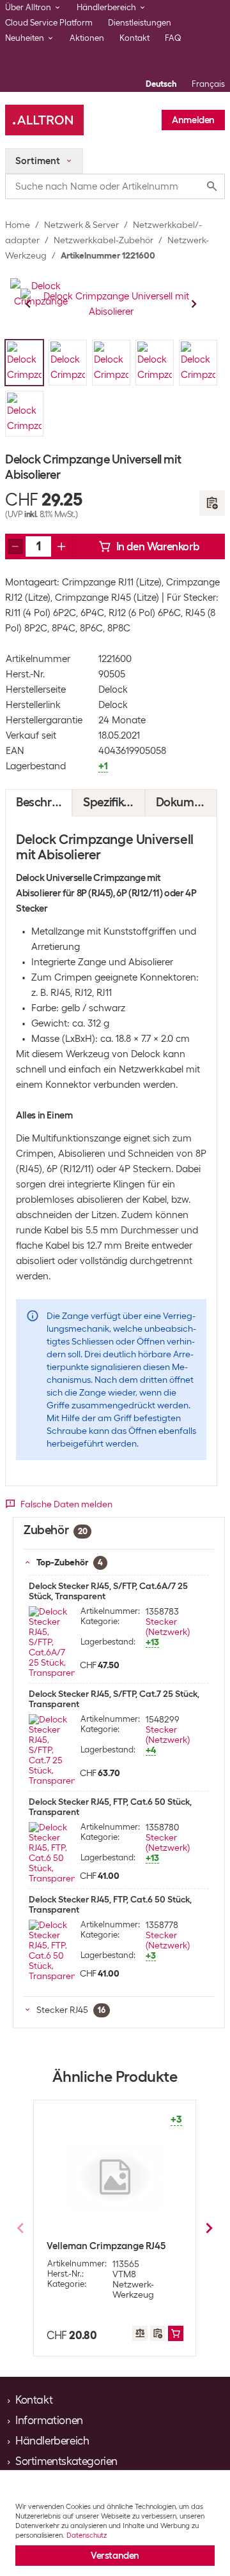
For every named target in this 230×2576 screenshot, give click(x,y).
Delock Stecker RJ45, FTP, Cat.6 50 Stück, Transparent (110, 1807)
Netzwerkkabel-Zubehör (103, 240)
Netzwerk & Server (81, 225)
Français (208, 84)
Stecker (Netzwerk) (168, 1627)
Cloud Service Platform (49, 23)
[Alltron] (44, 120)
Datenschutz (87, 2535)
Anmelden (193, 120)
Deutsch (161, 84)
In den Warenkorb (158, 546)
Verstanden (115, 2556)
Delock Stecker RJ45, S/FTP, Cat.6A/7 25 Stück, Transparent (108, 1591)
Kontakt (134, 38)
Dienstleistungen (140, 23)
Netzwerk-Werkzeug (133, 2289)
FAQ (173, 38)
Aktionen (87, 38)
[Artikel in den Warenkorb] (176, 2333)
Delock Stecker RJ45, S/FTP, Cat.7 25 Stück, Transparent (114, 1699)
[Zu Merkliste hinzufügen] (212, 503)
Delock (113, 689)
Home (18, 225)
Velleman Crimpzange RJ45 (106, 2246)
